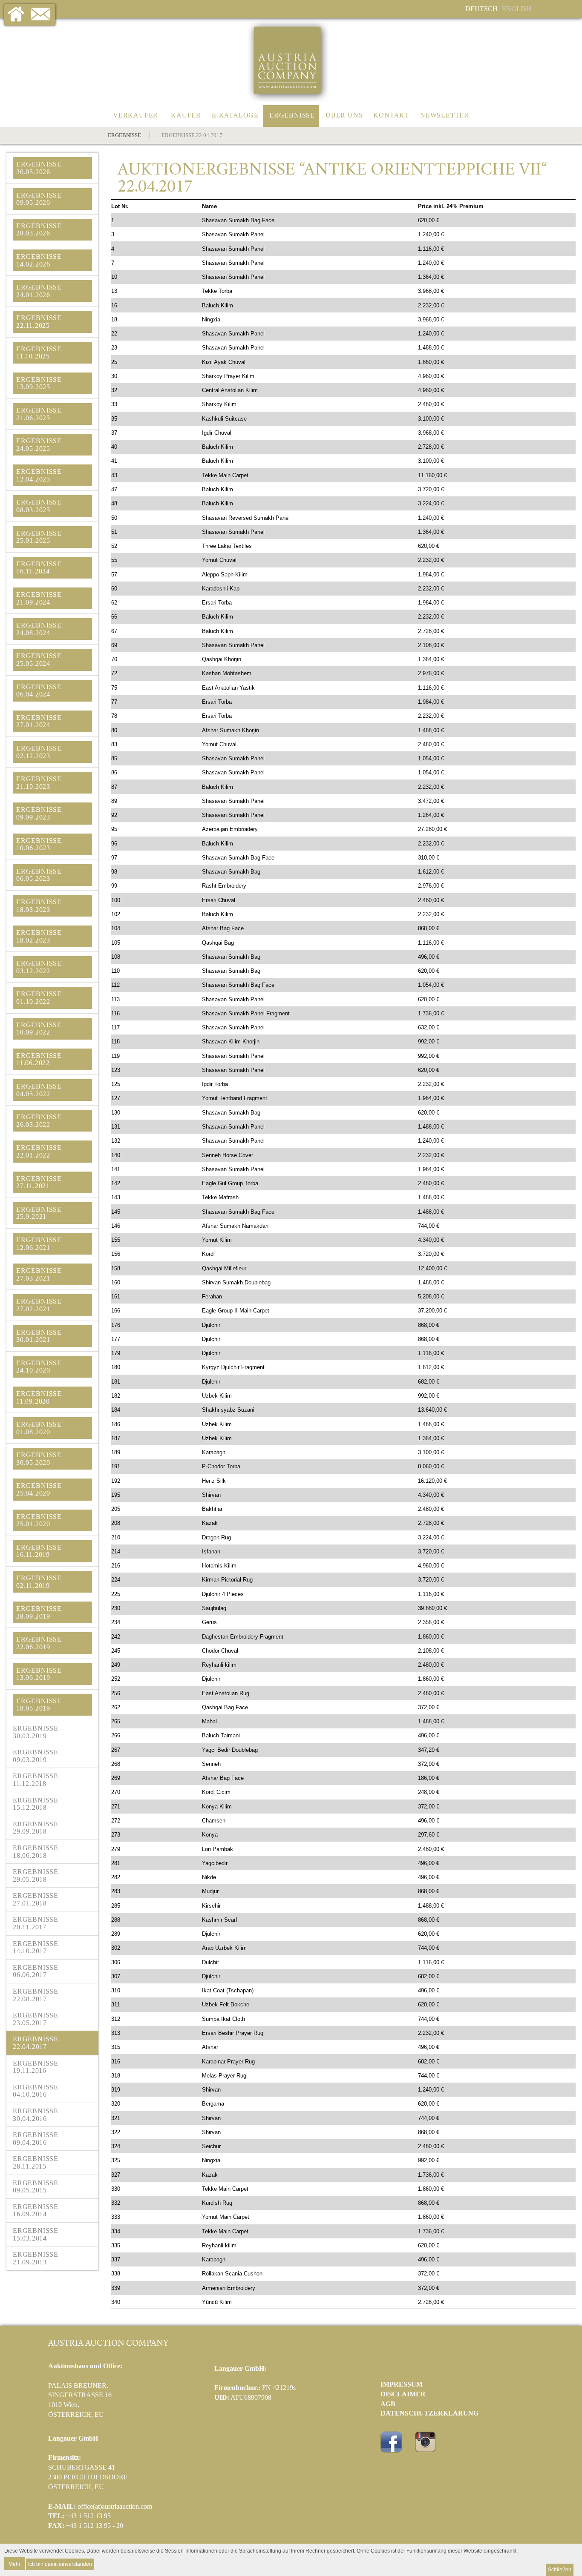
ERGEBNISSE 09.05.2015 (36, 2187)
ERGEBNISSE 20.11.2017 (36, 1923)
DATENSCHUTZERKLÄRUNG (429, 2413)
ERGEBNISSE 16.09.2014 (36, 2211)
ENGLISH (517, 9)
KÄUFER (186, 115)
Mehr (14, 2563)
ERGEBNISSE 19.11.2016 (36, 2067)
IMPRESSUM (402, 2384)
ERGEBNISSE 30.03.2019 (36, 1732)
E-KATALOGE (235, 115)
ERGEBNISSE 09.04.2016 (36, 2139)
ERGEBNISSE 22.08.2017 (36, 1995)
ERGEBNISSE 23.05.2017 (36, 2019)
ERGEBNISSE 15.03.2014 (36, 2234)
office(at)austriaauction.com (115, 2506)
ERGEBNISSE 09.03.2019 (36, 1756)
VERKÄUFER (135, 115)
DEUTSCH (481, 9)
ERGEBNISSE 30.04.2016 (36, 2115)
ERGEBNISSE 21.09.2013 (36, 2258)
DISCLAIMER (403, 2394)
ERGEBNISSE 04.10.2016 (36, 2091)
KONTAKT (391, 115)
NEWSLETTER (445, 115)
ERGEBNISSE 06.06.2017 (36, 1971)
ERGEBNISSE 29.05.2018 (36, 1875)
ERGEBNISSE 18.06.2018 (36, 1852)
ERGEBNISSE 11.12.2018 (36, 1780)
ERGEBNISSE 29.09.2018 (36, 1828)
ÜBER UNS (344, 115)
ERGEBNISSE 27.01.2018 (36, 1899)
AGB (388, 2404)
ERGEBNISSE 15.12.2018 (36, 1804)
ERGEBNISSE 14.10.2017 (36, 1947)
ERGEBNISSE (292, 115)
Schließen (560, 2570)
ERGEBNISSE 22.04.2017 (36, 2043)
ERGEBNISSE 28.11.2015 (36, 2162)
